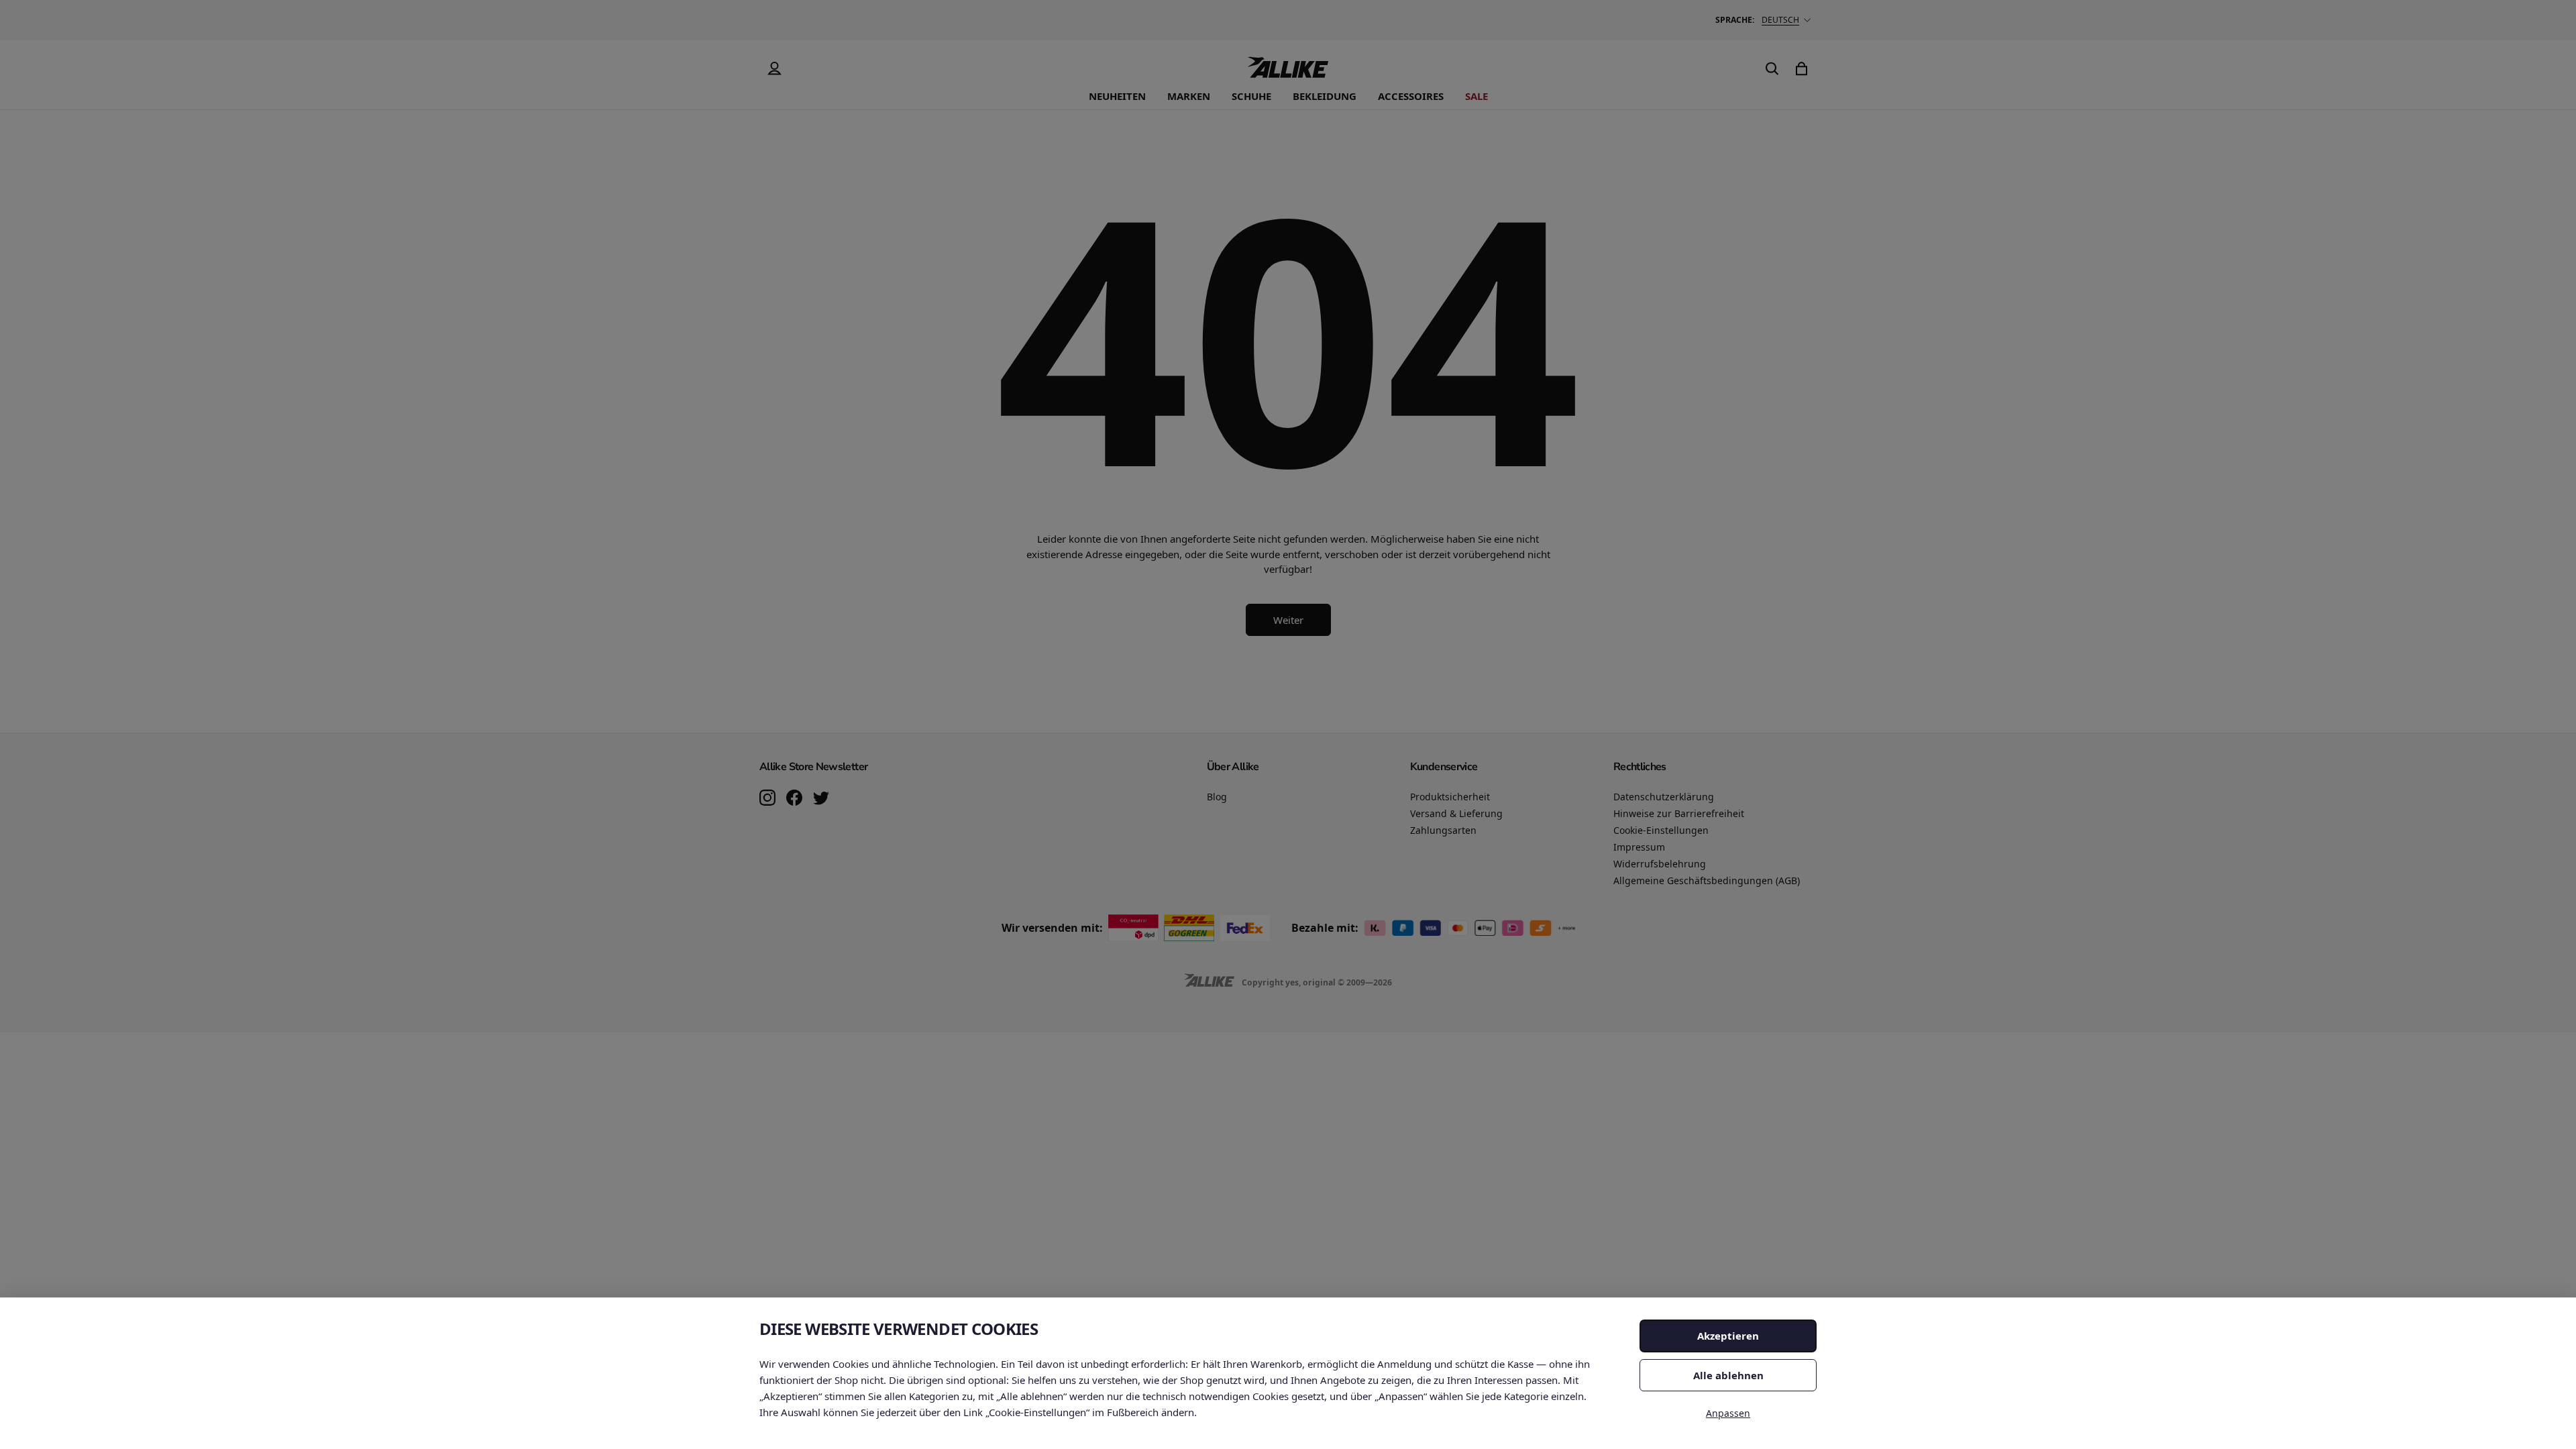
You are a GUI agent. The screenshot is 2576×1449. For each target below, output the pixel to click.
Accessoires (1411, 96)
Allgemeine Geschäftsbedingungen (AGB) (1707, 880)
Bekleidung (1325, 96)
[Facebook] (794, 799)
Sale (1477, 96)
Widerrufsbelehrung (1660, 864)
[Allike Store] (1288, 72)
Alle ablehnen (1728, 1375)
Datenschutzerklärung (1664, 797)
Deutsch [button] (1780, 20)
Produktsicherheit (1450, 797)
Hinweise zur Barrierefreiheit (1679, 813)
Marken (1189, 96)
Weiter (1288, 620)
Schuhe (1251, 96)
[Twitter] (821, 799)
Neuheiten (1117, 96)
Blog (1217, 797)
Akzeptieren (1728, 1336)
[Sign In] (774, 68)
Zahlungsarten (1443, 830)
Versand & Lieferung (1456, 813)
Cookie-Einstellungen (1661, 830)
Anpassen (1728, 1413)
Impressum (1639, 847)
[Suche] (1772, 68)
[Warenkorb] (1802, 68)
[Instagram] (767, 799)
